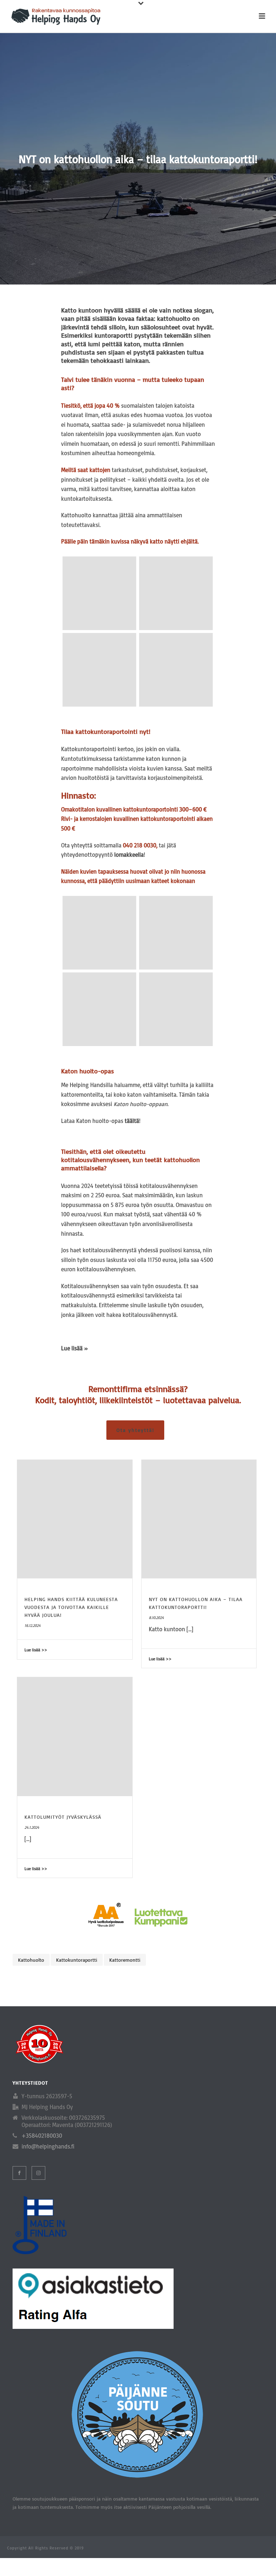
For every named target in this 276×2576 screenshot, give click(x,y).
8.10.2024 (156, 1618)
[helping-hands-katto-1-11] (176, 1009)
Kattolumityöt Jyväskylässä (63, 1817)
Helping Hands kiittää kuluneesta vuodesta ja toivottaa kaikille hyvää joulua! (71, 1607)
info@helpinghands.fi (48, 2146)
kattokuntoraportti (77, 1960)
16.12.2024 (33, 1625)
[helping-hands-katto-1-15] (99, 670)
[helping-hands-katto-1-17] (176, 593)
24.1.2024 (32, 1827)
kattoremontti (125, 1960)
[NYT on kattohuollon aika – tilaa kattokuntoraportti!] (199, 1519)
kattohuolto (31, 1960)
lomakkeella (129, 855)
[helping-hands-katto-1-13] (99, 933)
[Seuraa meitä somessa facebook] (19, 2173)
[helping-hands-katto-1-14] (176, 670)
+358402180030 (42, 2136)
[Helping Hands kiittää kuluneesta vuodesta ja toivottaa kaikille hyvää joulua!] (75, 1519)
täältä (132, 1121)
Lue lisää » (75, 1348)
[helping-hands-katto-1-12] (176, 933)
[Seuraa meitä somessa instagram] (38, 2173)
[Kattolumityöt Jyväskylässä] (75, 1737)
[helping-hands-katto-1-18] (99, 593)
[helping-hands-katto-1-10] (99, 1009)
